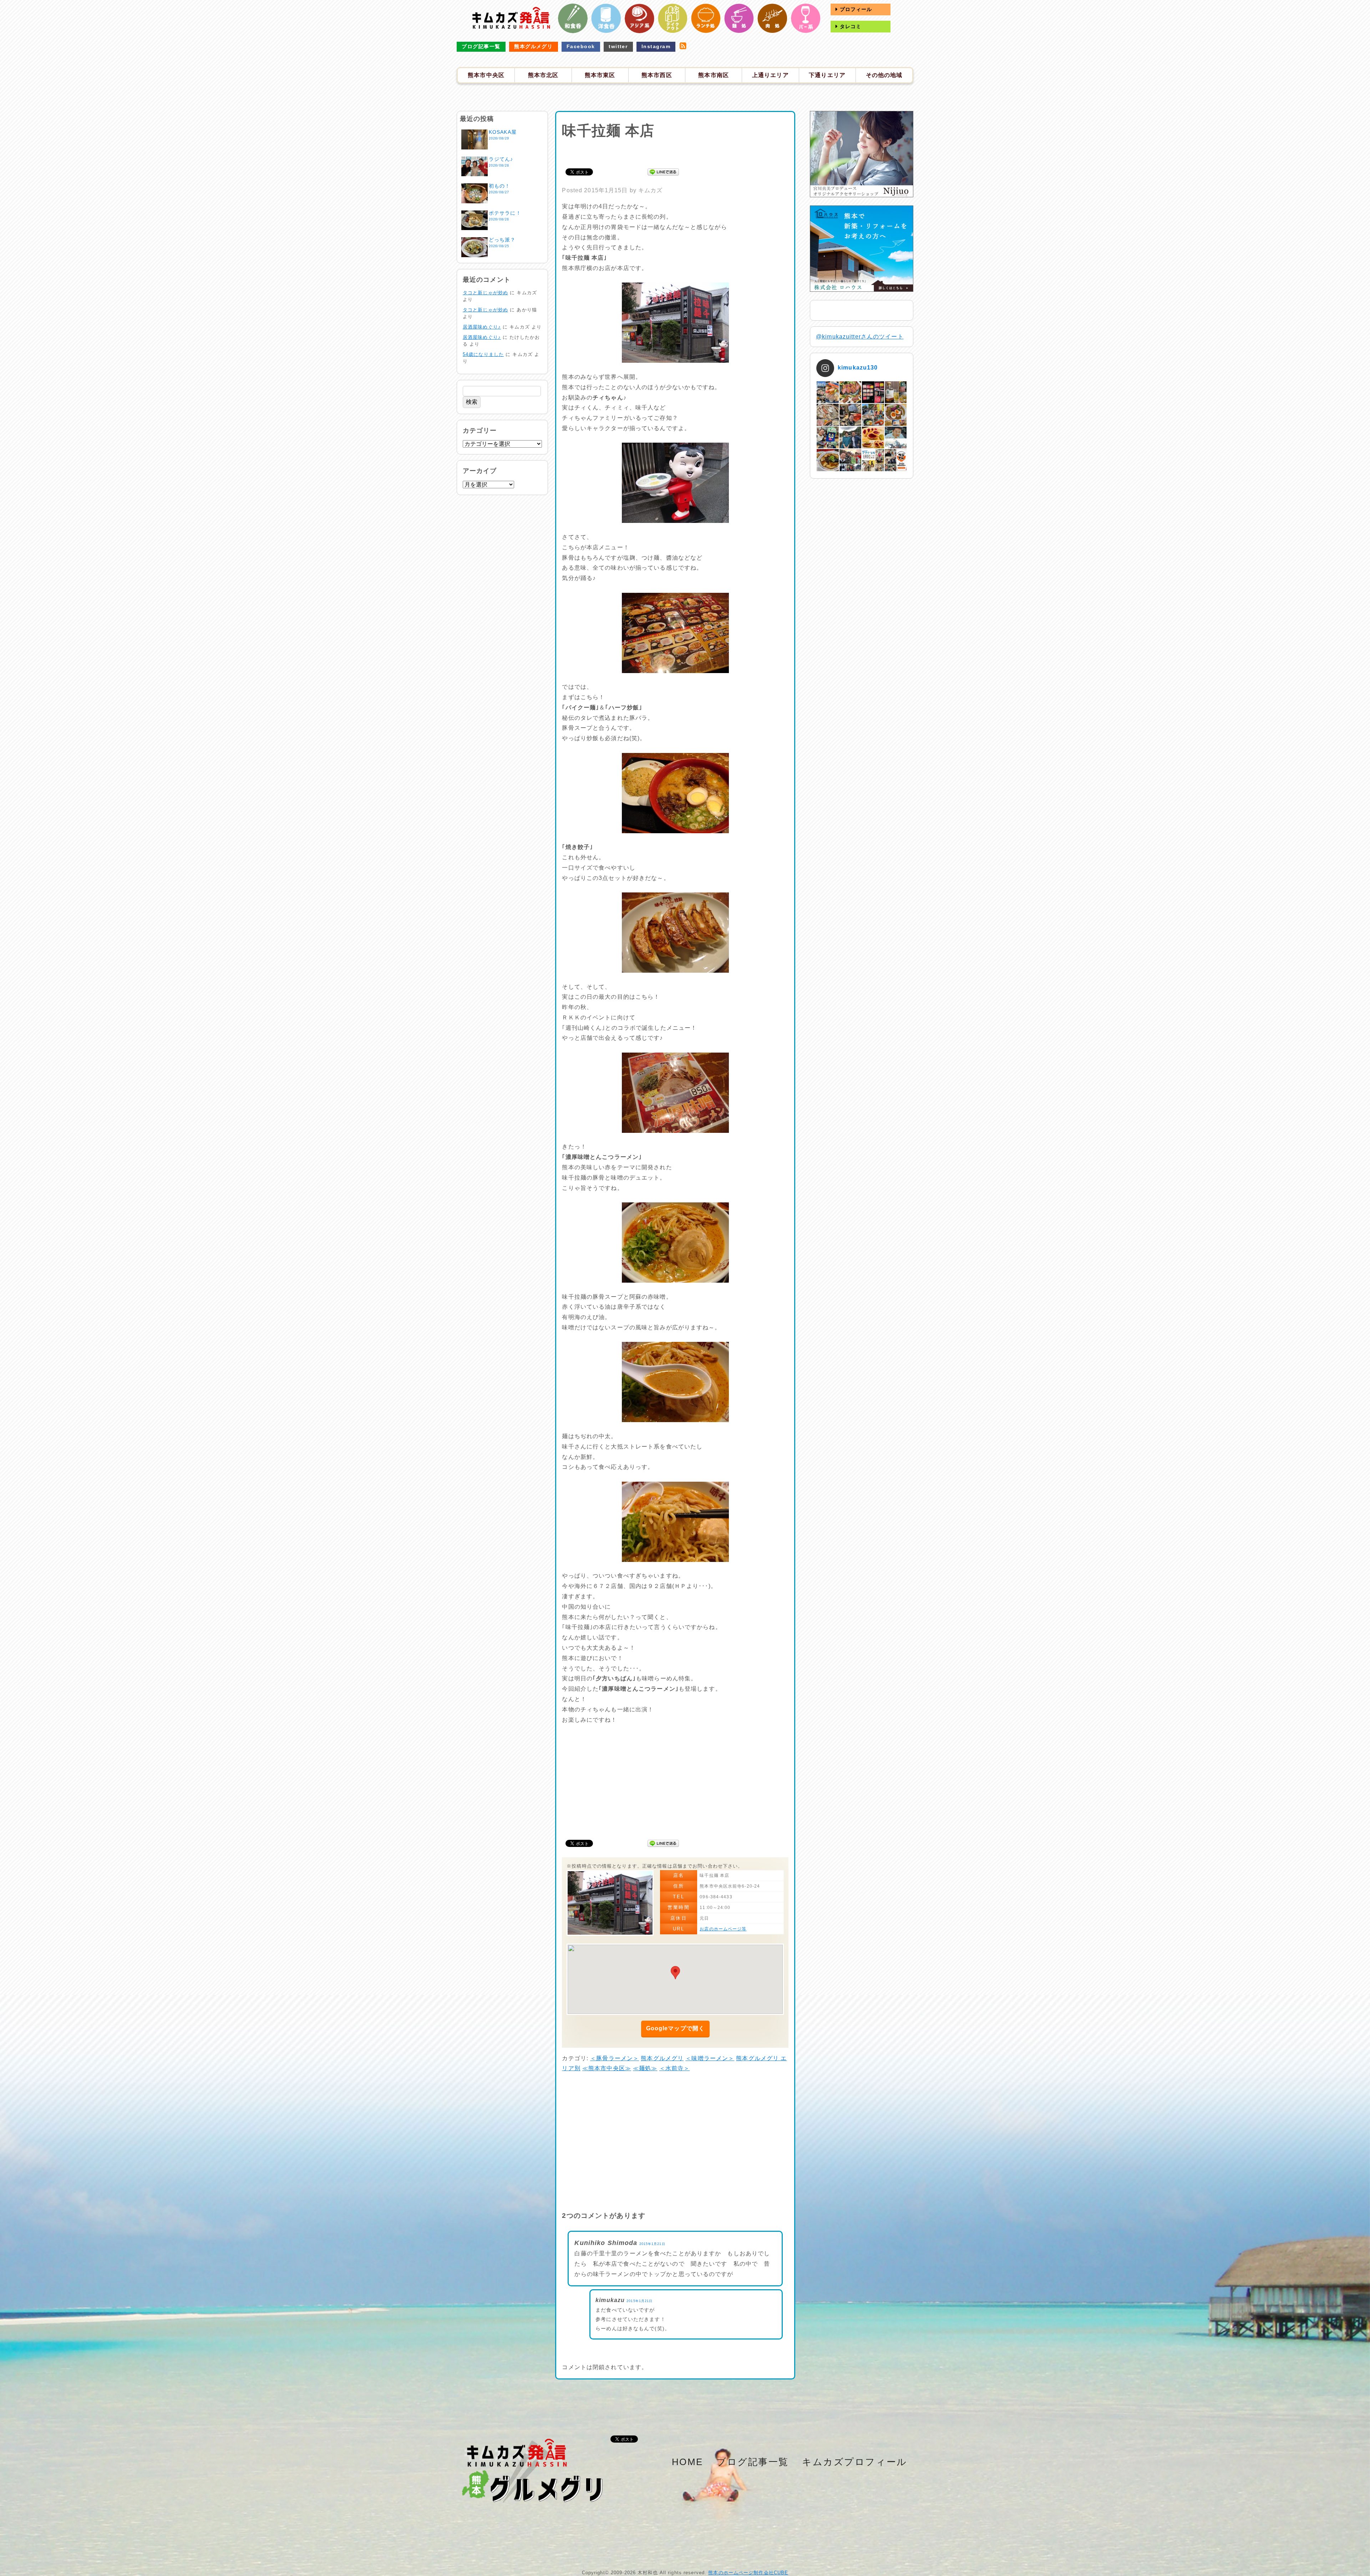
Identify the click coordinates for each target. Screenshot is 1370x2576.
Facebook (581, 46)
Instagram (656, 46)
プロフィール (855, 9)
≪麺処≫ (645, 2068)
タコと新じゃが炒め (485, 293)
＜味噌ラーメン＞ (710, 2058)
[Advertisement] (675, 152)
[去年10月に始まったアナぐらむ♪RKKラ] (873, 460)
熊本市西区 (657, 75)
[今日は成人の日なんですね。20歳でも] (896, 437)
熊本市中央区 (486, 75)
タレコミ (850, 26)
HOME (687, 2462)
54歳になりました (483, 354)
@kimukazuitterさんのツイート (860, 337)
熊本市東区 (600, 75)
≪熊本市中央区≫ (607, 2068)
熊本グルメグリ (533, 46)
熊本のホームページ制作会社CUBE (748, 2573)
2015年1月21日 (652, 2244)
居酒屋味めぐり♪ (482, 327)
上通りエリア (770, 75)
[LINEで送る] (663, 171)
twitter (618, 46)
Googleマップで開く (675, 2028)
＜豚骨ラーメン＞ (615, 2058)
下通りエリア (827, 75)
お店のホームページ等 (723, 1929)
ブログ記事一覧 (481, 46)
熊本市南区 (714, 75)
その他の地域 (884, 75)
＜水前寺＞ (675, 2068)
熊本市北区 (543, 75)
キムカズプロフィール (855, 2462)
